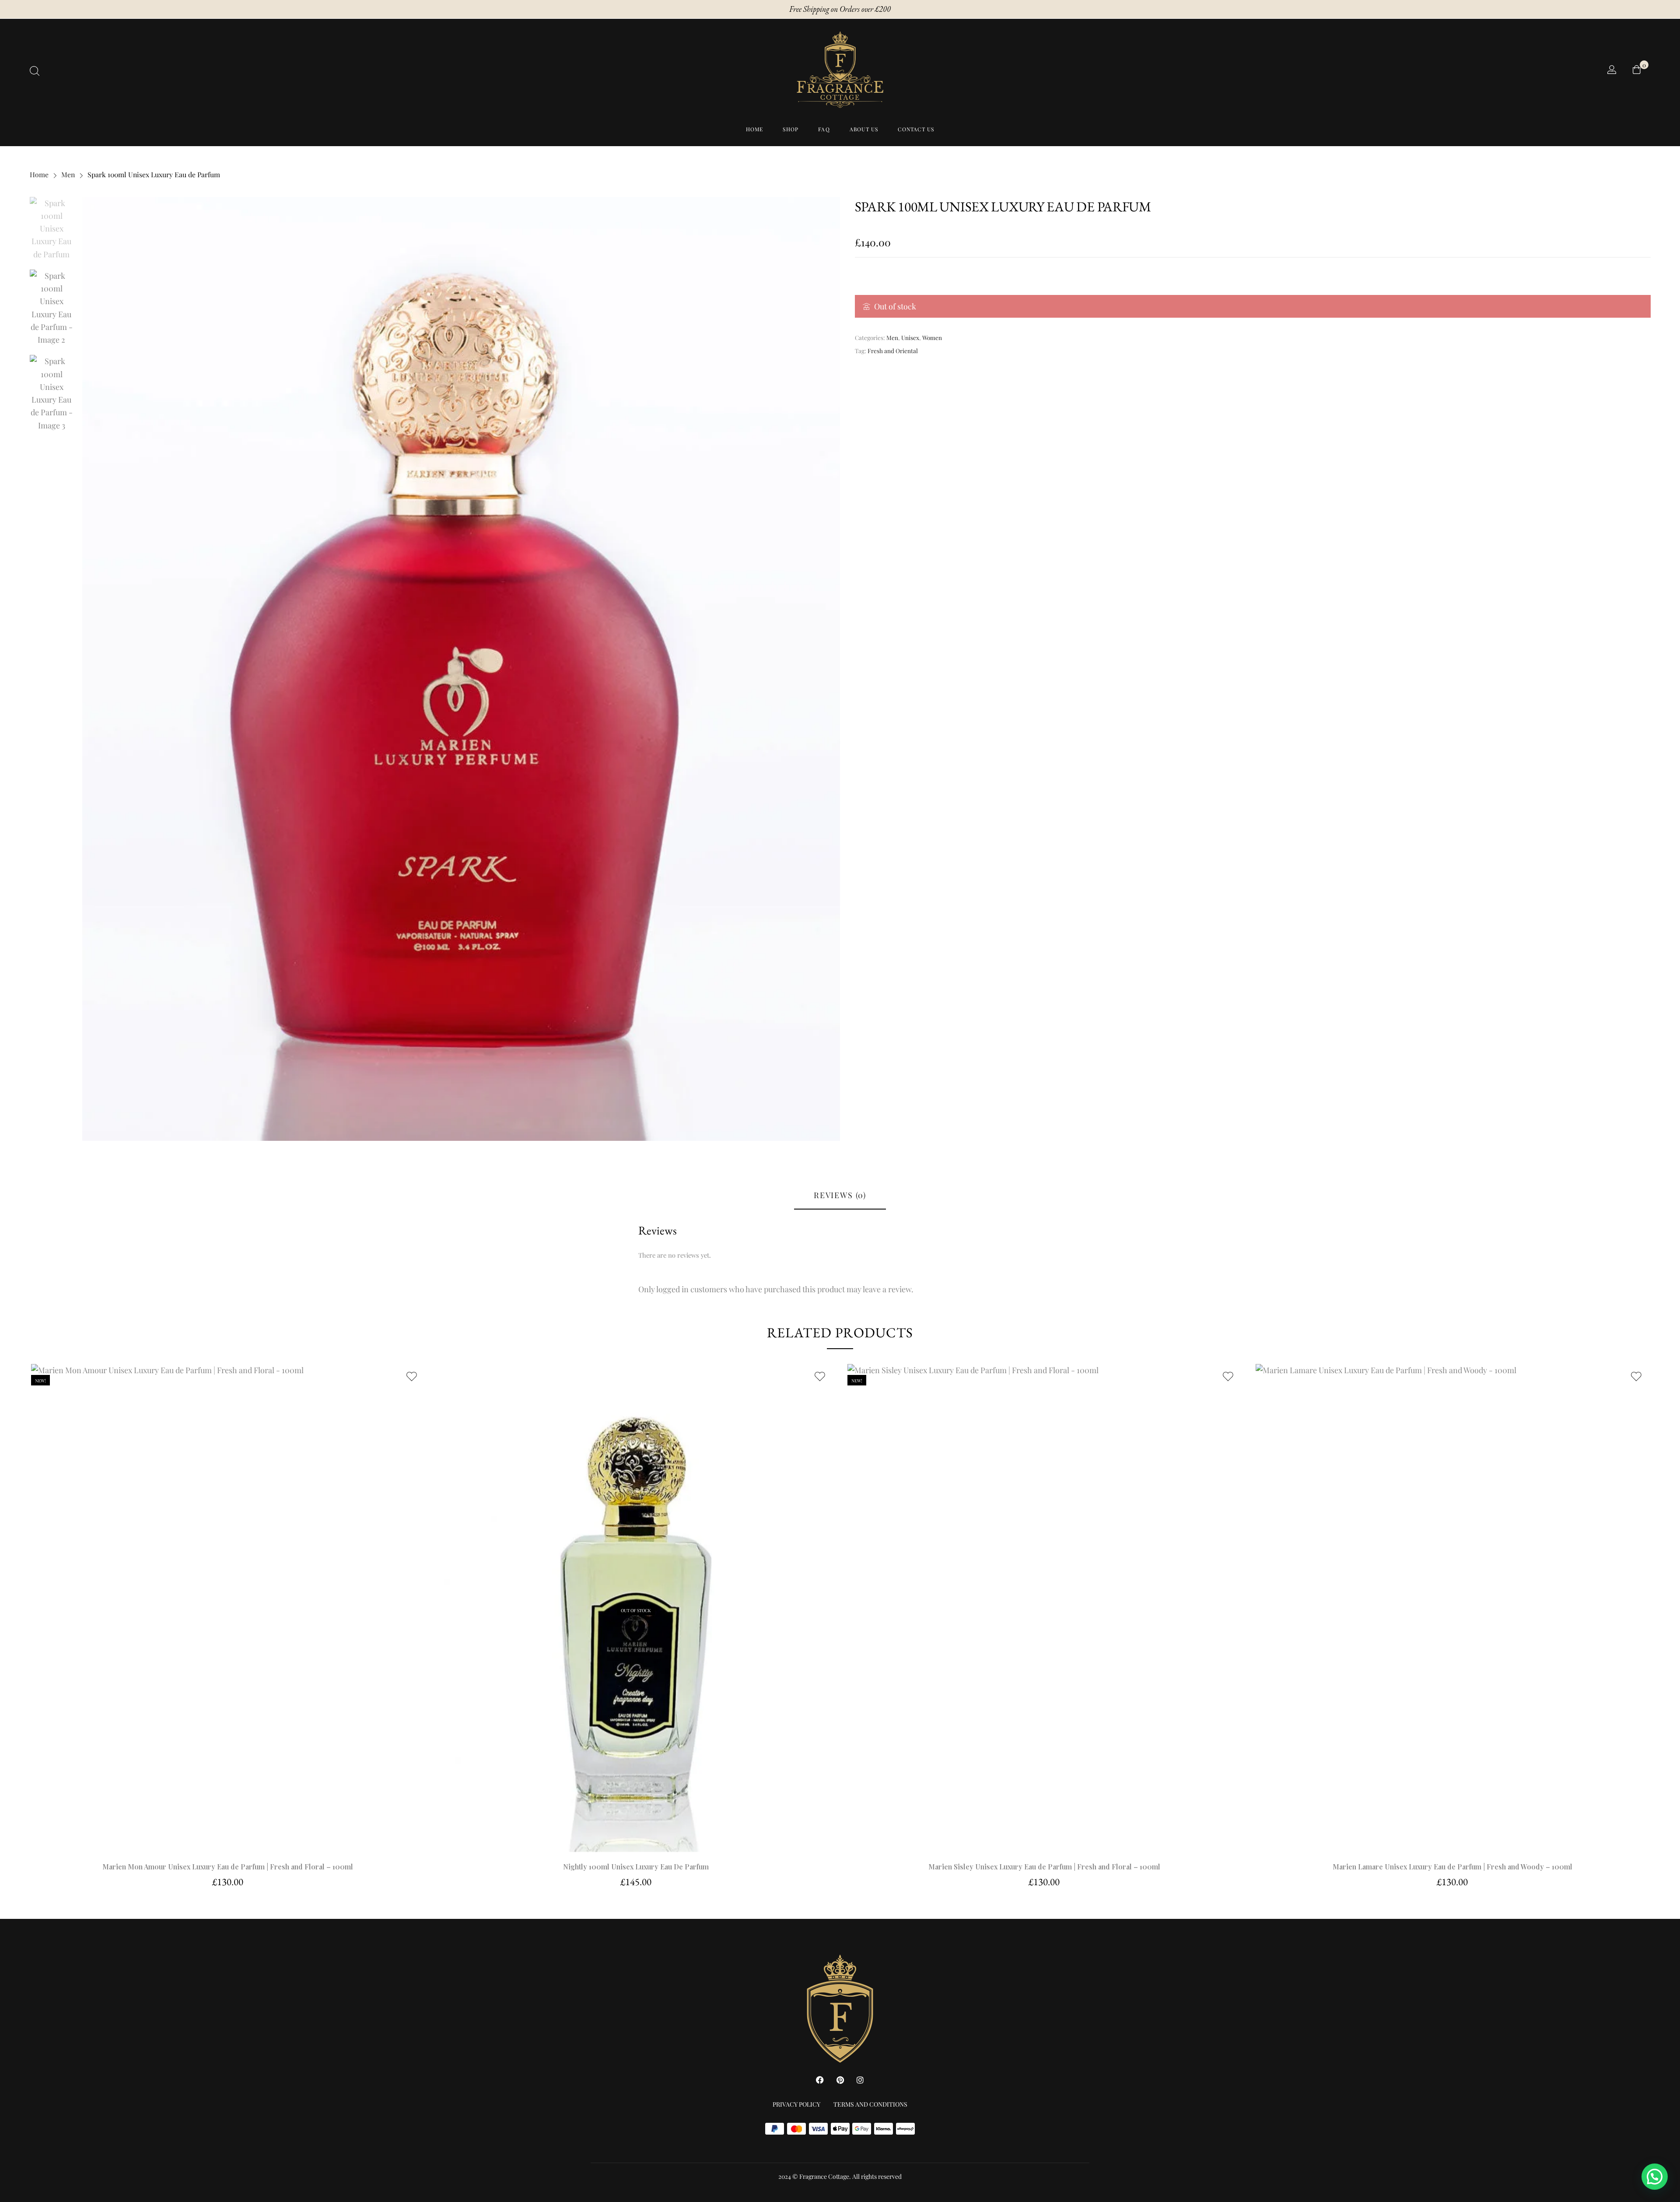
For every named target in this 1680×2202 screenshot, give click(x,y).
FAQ (824, 129)
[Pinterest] (840, 2080)
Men (68, 174)
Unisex (910, 337)
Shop (791, 129)
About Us (864, 129)
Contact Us (916, 129)
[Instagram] (860, 2080)
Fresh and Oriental (893, 351)
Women (932, 337)
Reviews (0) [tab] (840, 1195)
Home (755, 129)
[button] (228, 1608)
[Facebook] (820, 2080)
